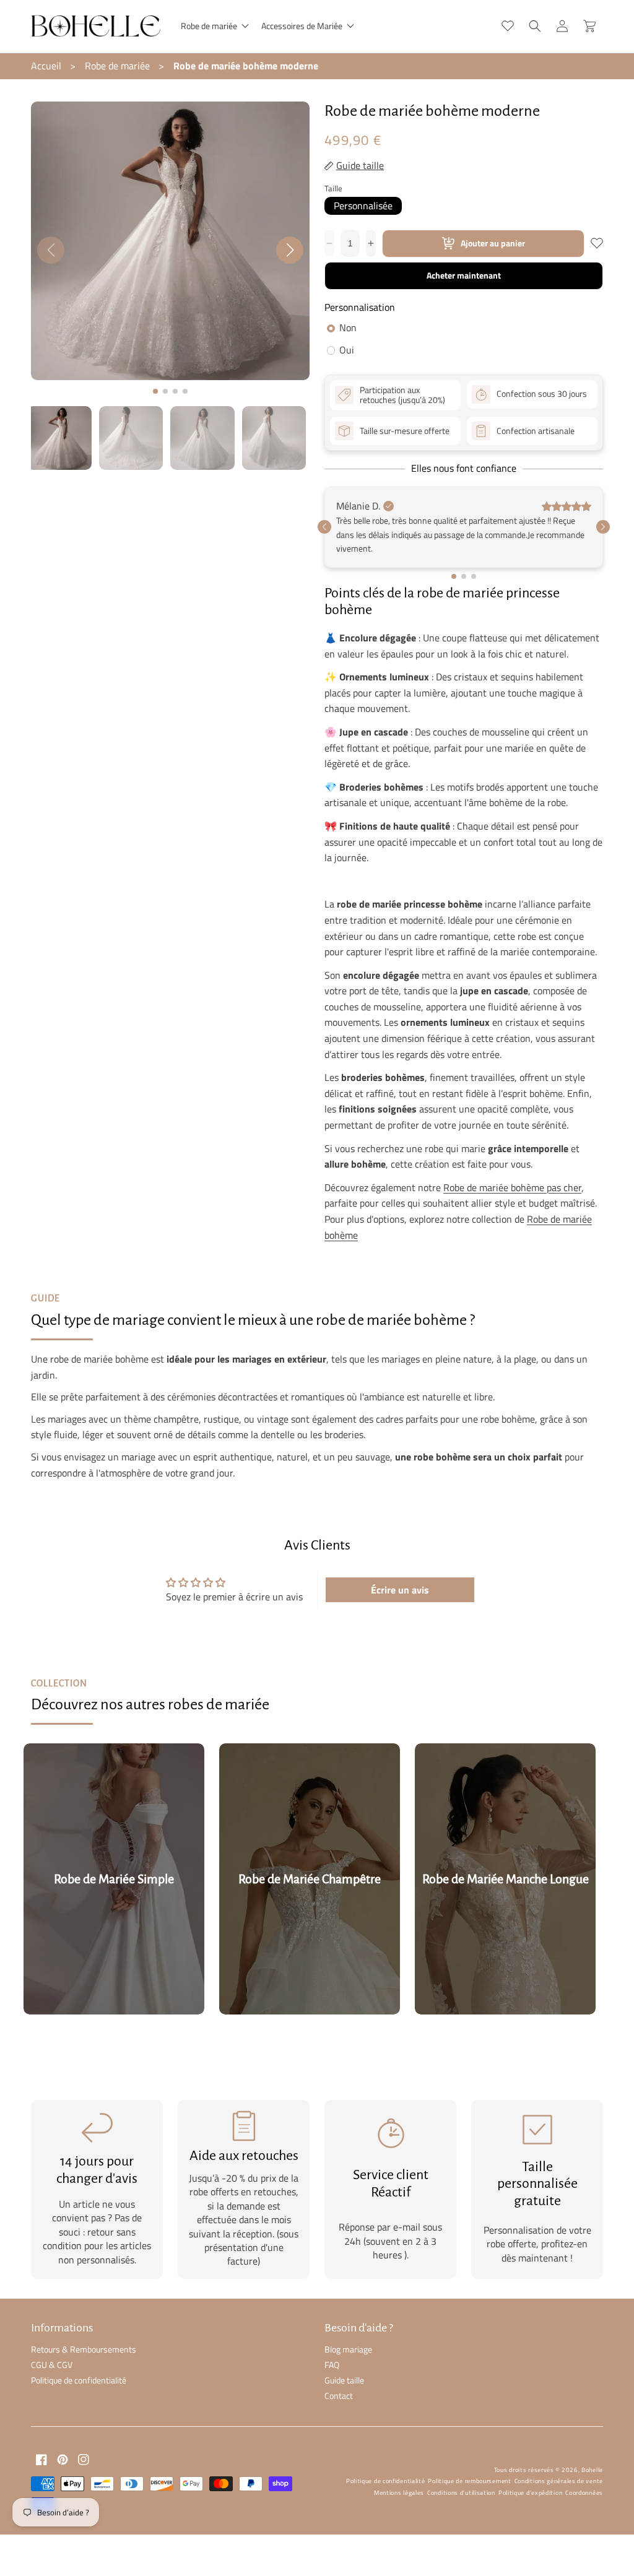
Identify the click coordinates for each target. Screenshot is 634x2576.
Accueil (46, 66)
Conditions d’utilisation (461, 2493)
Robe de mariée (117, 66)
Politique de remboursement (469, 2481)
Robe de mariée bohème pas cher (512, 1187)
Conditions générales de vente (559, 2481)
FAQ (332, 2365)
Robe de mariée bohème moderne (246, 66)
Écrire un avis (400, 1590)
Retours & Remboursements (84, 2349)
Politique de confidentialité (79, 2380)
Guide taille (344, 2380)
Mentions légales (399, 2493)
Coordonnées (584, 2493)
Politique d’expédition (530, 2493)
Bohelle (592, 2470)
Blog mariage (348, 2349)
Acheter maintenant (464, 275)
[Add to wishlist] (597, 243)
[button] (214, 26)
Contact (339, 2396)
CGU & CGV (52, 2365)
